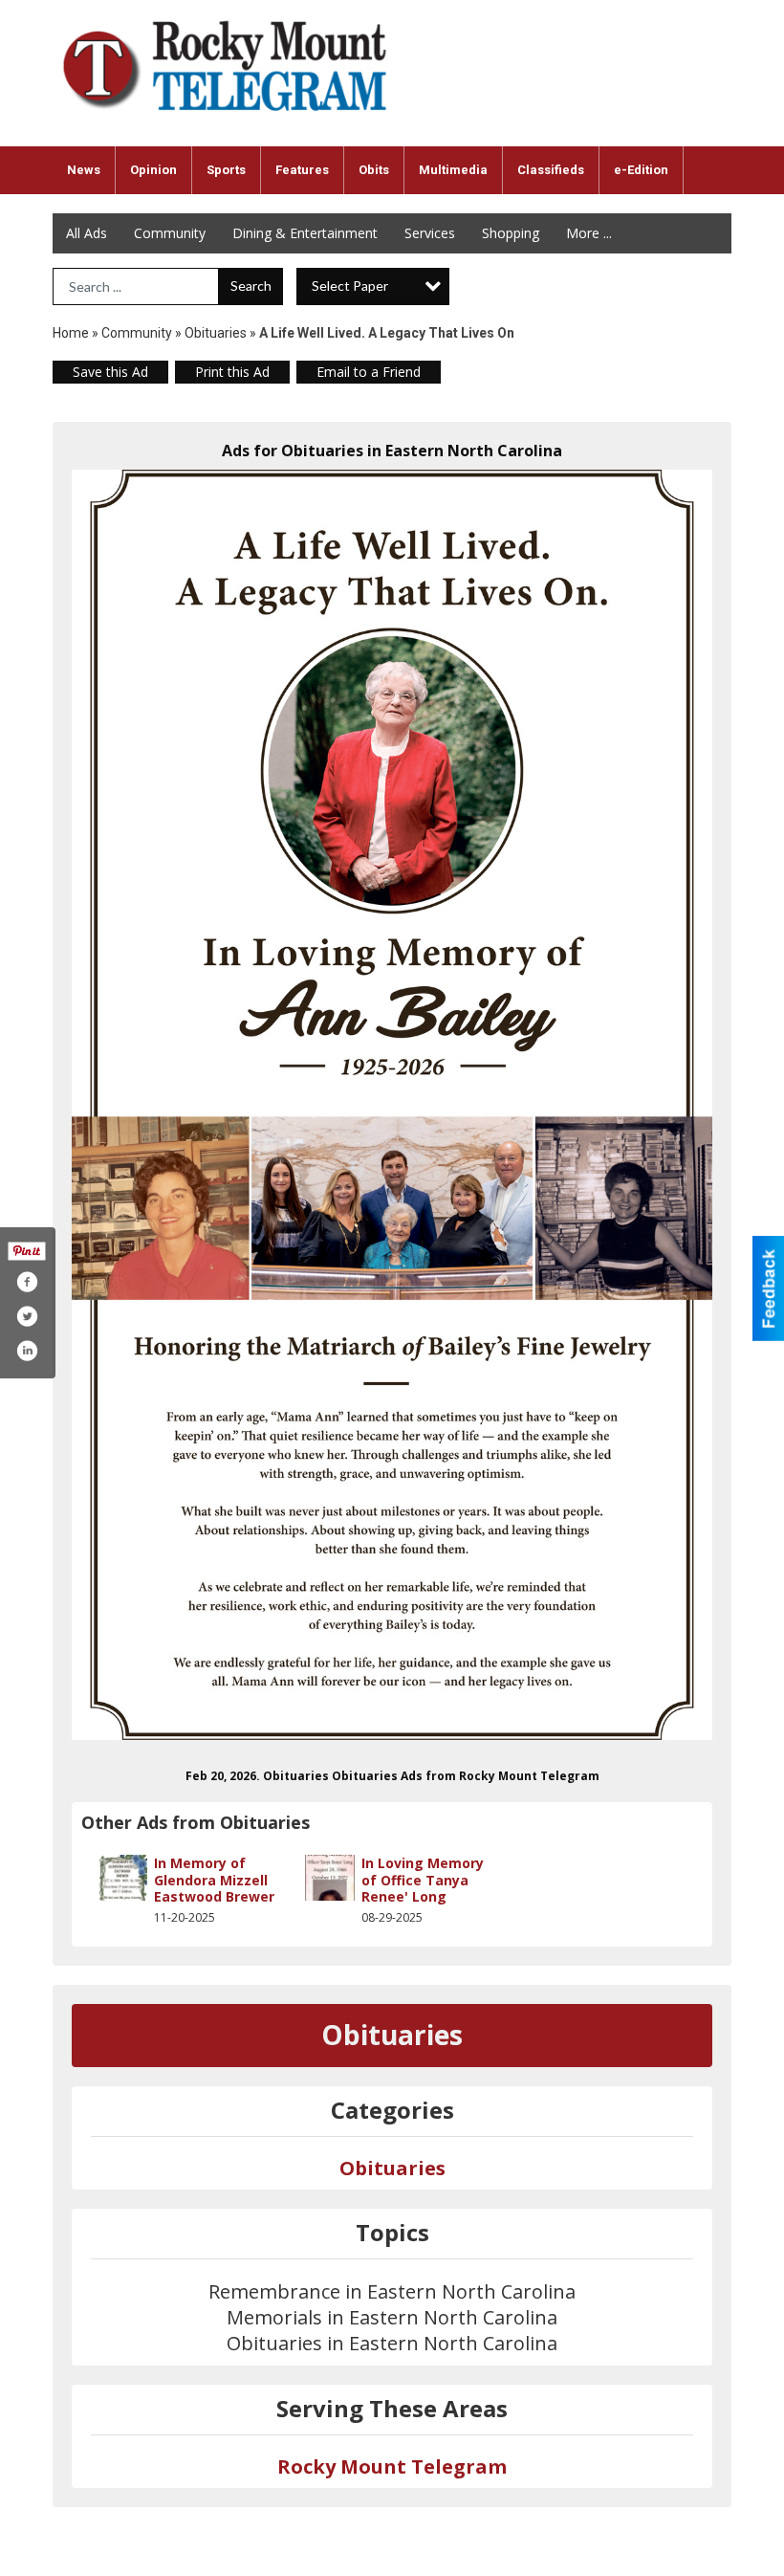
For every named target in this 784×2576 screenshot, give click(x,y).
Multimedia (453, 170)
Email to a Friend (369, 372)
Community (170, 233)
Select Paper (350, 286)
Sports (226, 170)
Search (251, 286)
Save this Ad (110, 372)
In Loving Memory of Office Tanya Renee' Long (423, 1880)
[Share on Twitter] (27, 1316)
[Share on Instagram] (27, 1351)
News (84, 170)
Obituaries (216, 333)
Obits (374, 170)
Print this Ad (232, 372)
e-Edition (641, 170)
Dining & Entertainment (305, 233)
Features (302, 170)
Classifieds (551, 170)
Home (71, 333)
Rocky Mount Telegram (392, 2466)
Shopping (511, 233)
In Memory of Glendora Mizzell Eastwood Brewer (214, 1880)
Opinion (153, 170)
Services (430, 233)
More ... (589, 233)
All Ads (87, 233)
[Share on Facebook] (27, 1282)
